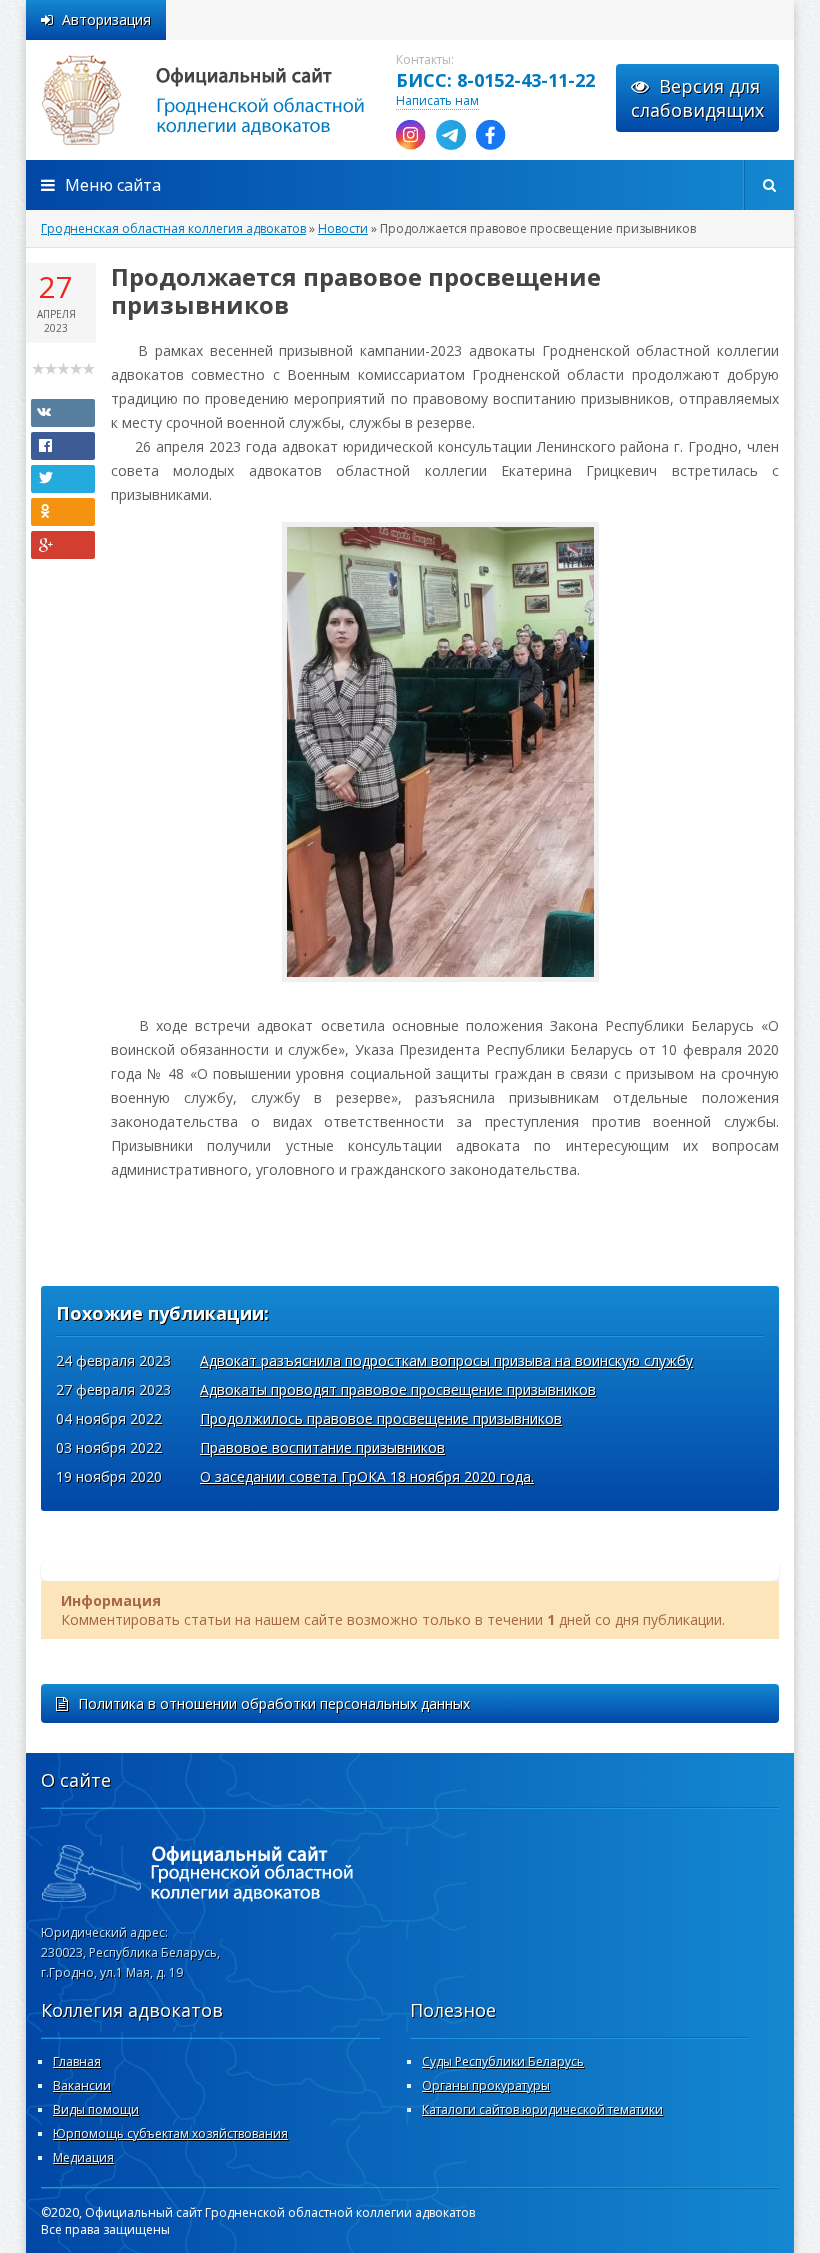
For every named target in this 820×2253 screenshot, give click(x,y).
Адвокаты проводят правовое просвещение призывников (398, 1389)
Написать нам (437, 100)
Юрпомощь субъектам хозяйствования (170, 2133)
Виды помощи (96, 2109)
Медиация (83, 2157)
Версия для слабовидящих (697, 98)
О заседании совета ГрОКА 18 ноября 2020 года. (367, 1476)
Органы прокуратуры (486, 2085)
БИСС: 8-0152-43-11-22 (495, 80)
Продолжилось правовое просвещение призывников (381, 1418)
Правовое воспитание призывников (322, 1447)
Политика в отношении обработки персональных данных (274, 1703)
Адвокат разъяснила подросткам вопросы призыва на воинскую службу (446, 1360)
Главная (77, 2061)
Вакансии (82, 2085)
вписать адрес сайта (226, 100)
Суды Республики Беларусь (503, 2061)
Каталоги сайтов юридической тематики (542, 2109)
